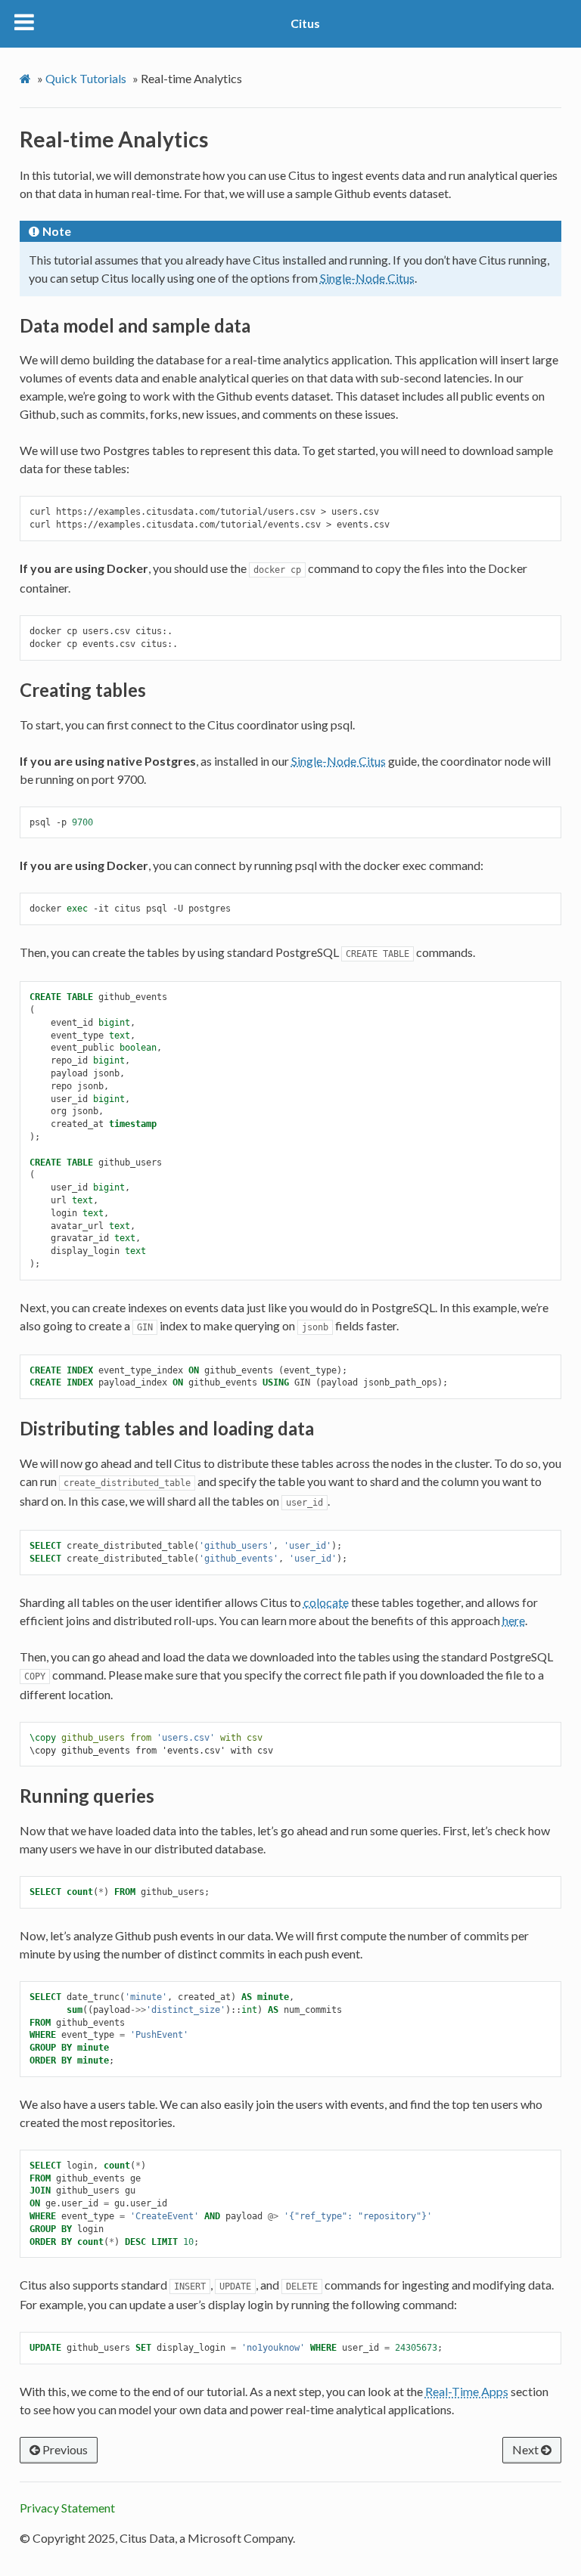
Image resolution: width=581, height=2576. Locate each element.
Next (527, 2449)
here (514, 1620)
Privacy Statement (67, 2508)
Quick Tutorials (86, 78)
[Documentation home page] (27, 79)
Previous (64, 2449)
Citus (305, 23)
